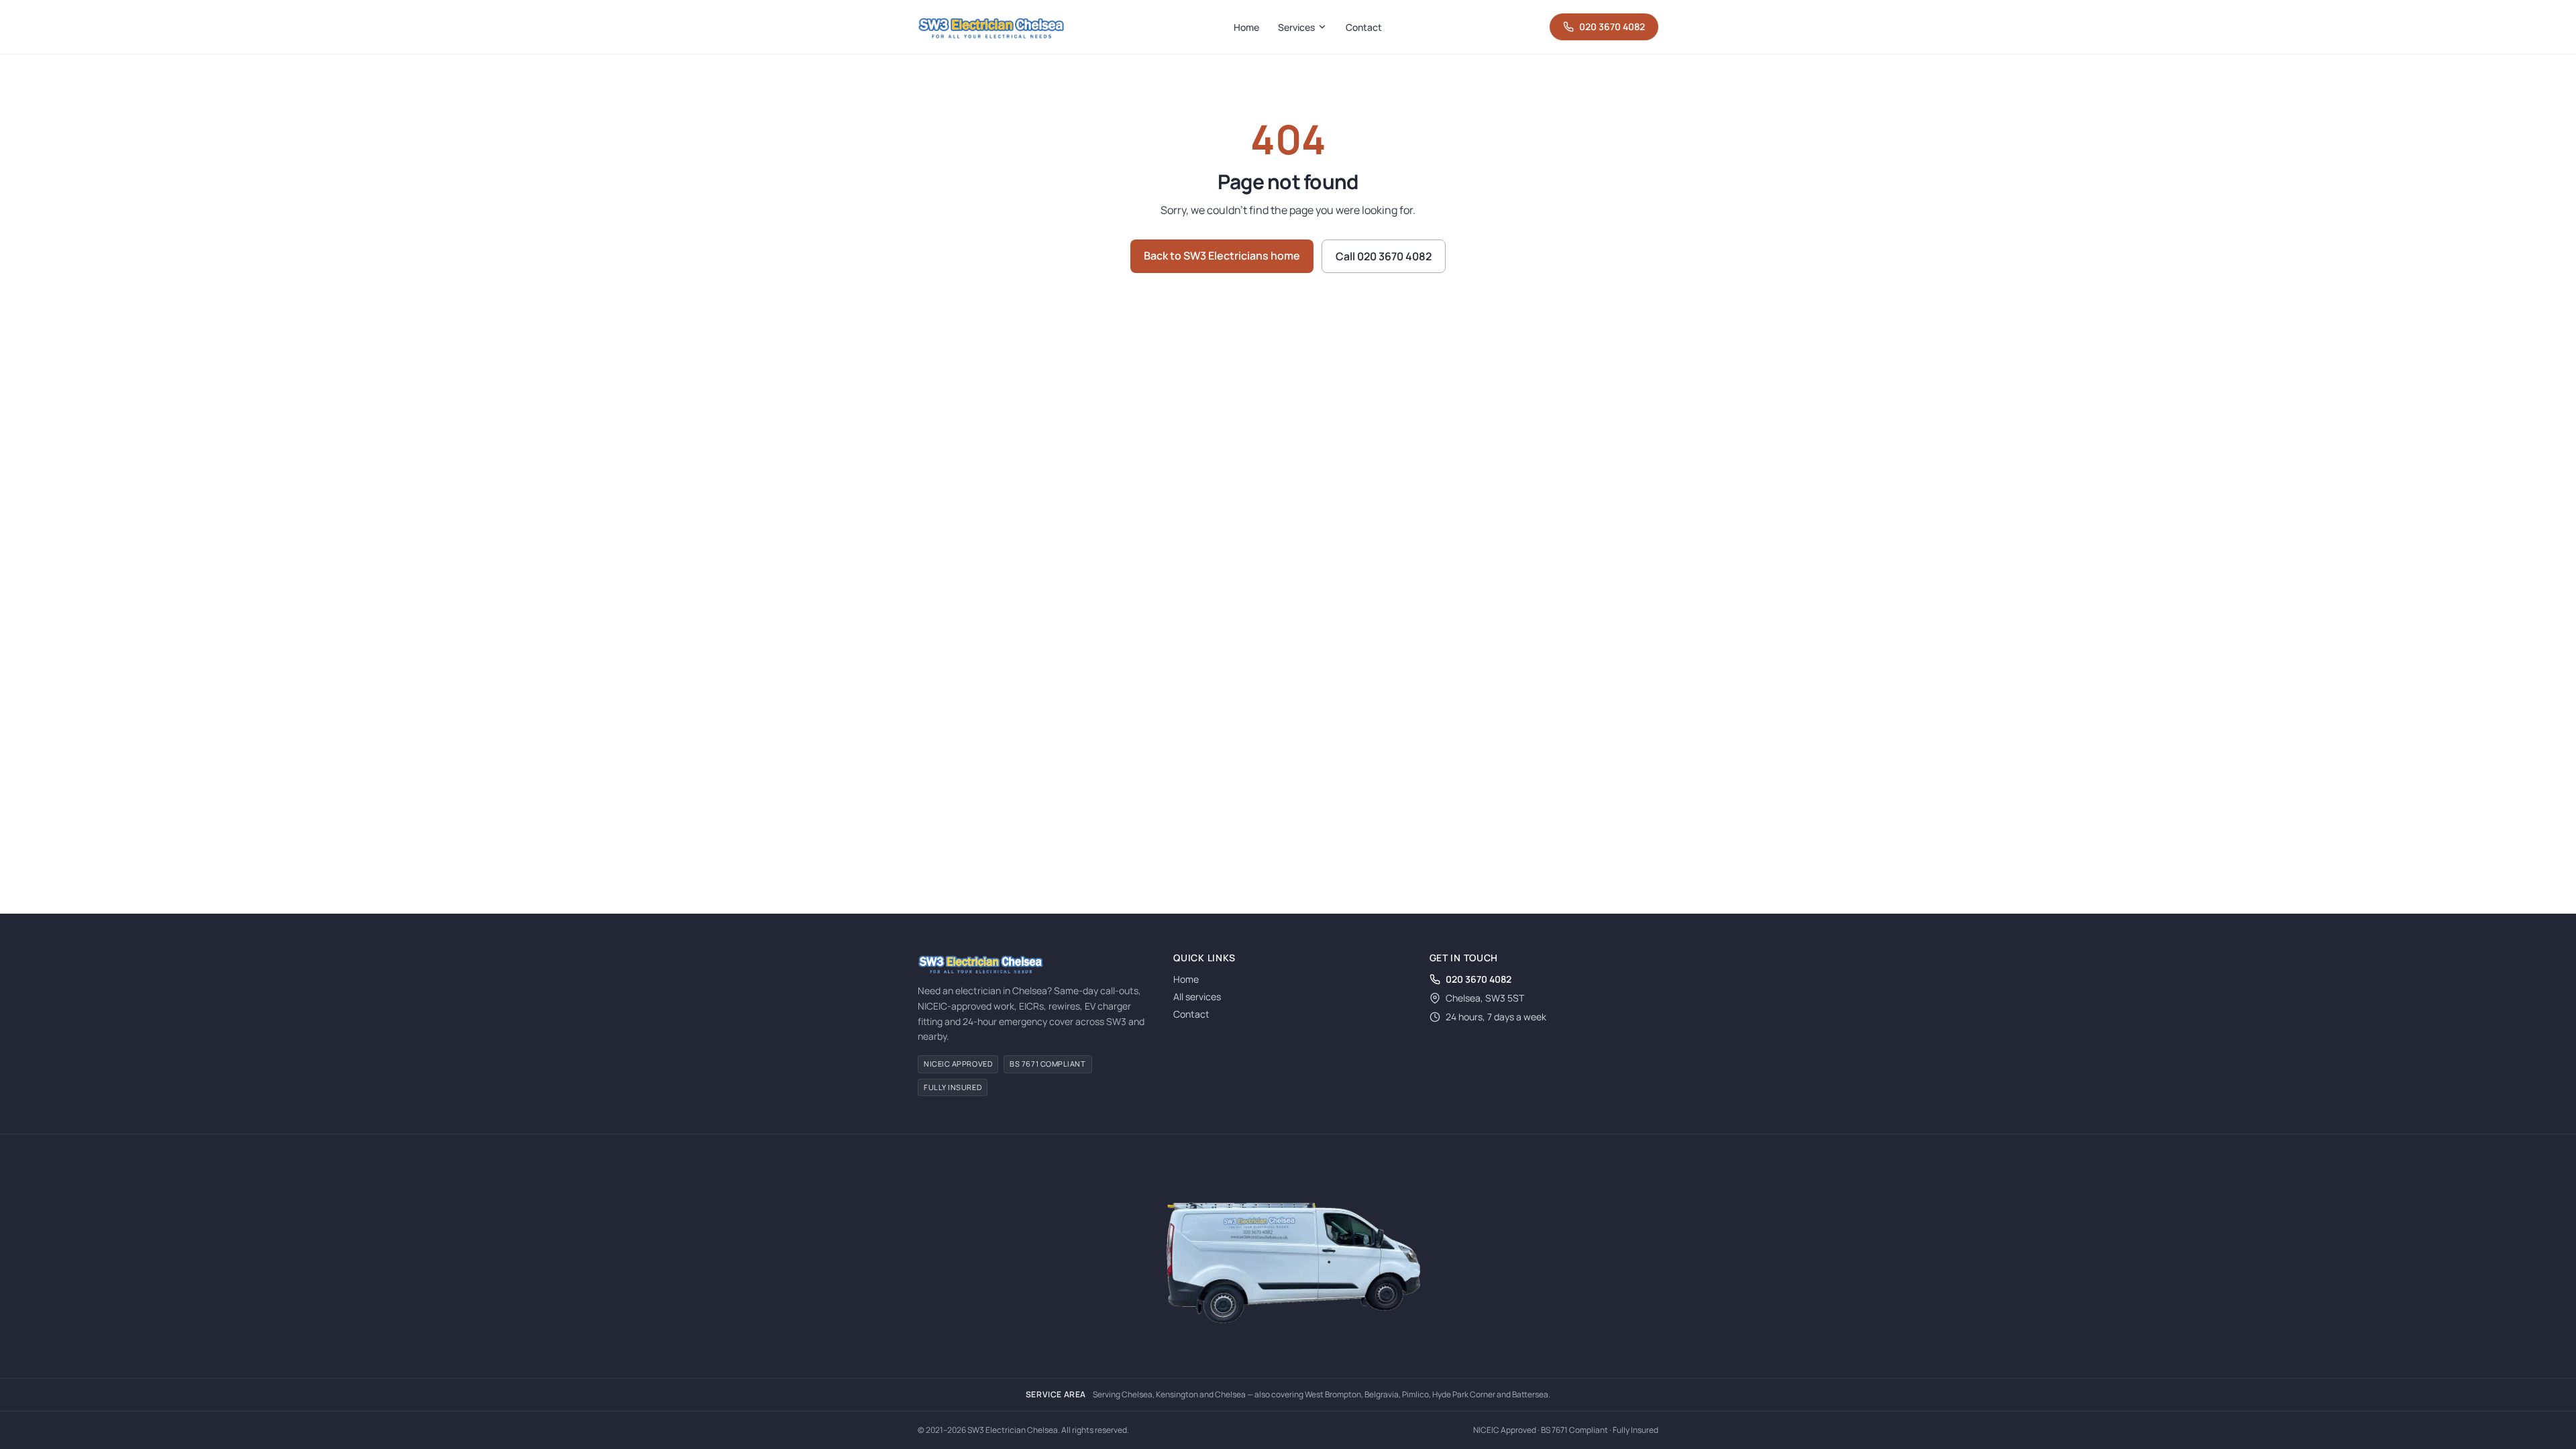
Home (1246, 27)
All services (1197, 997)
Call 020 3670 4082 (1384, 256)
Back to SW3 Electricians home (1222, 256)
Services (1296, 27)
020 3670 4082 (1612, 26)
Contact (1364, 27)
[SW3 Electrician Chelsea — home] (991, 27)
